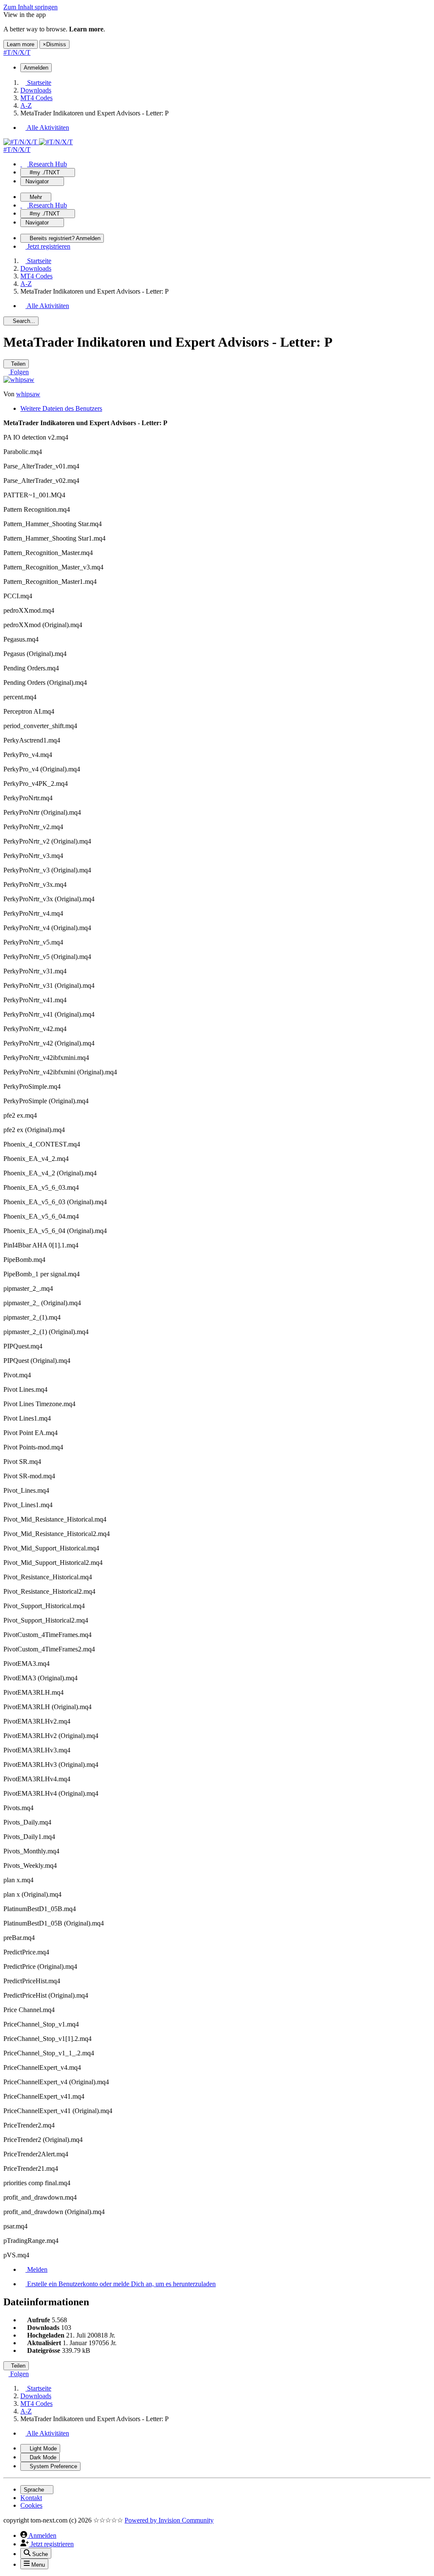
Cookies (31, 2505)
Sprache (35, 2490)
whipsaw (28, 394)
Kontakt (31, 2498)
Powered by (169, 2520)
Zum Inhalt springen (31, 7)
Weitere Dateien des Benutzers (61, 408)
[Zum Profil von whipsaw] (19, 380)
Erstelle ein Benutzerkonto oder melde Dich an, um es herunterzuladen (121, 2284)
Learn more (21, 44)
